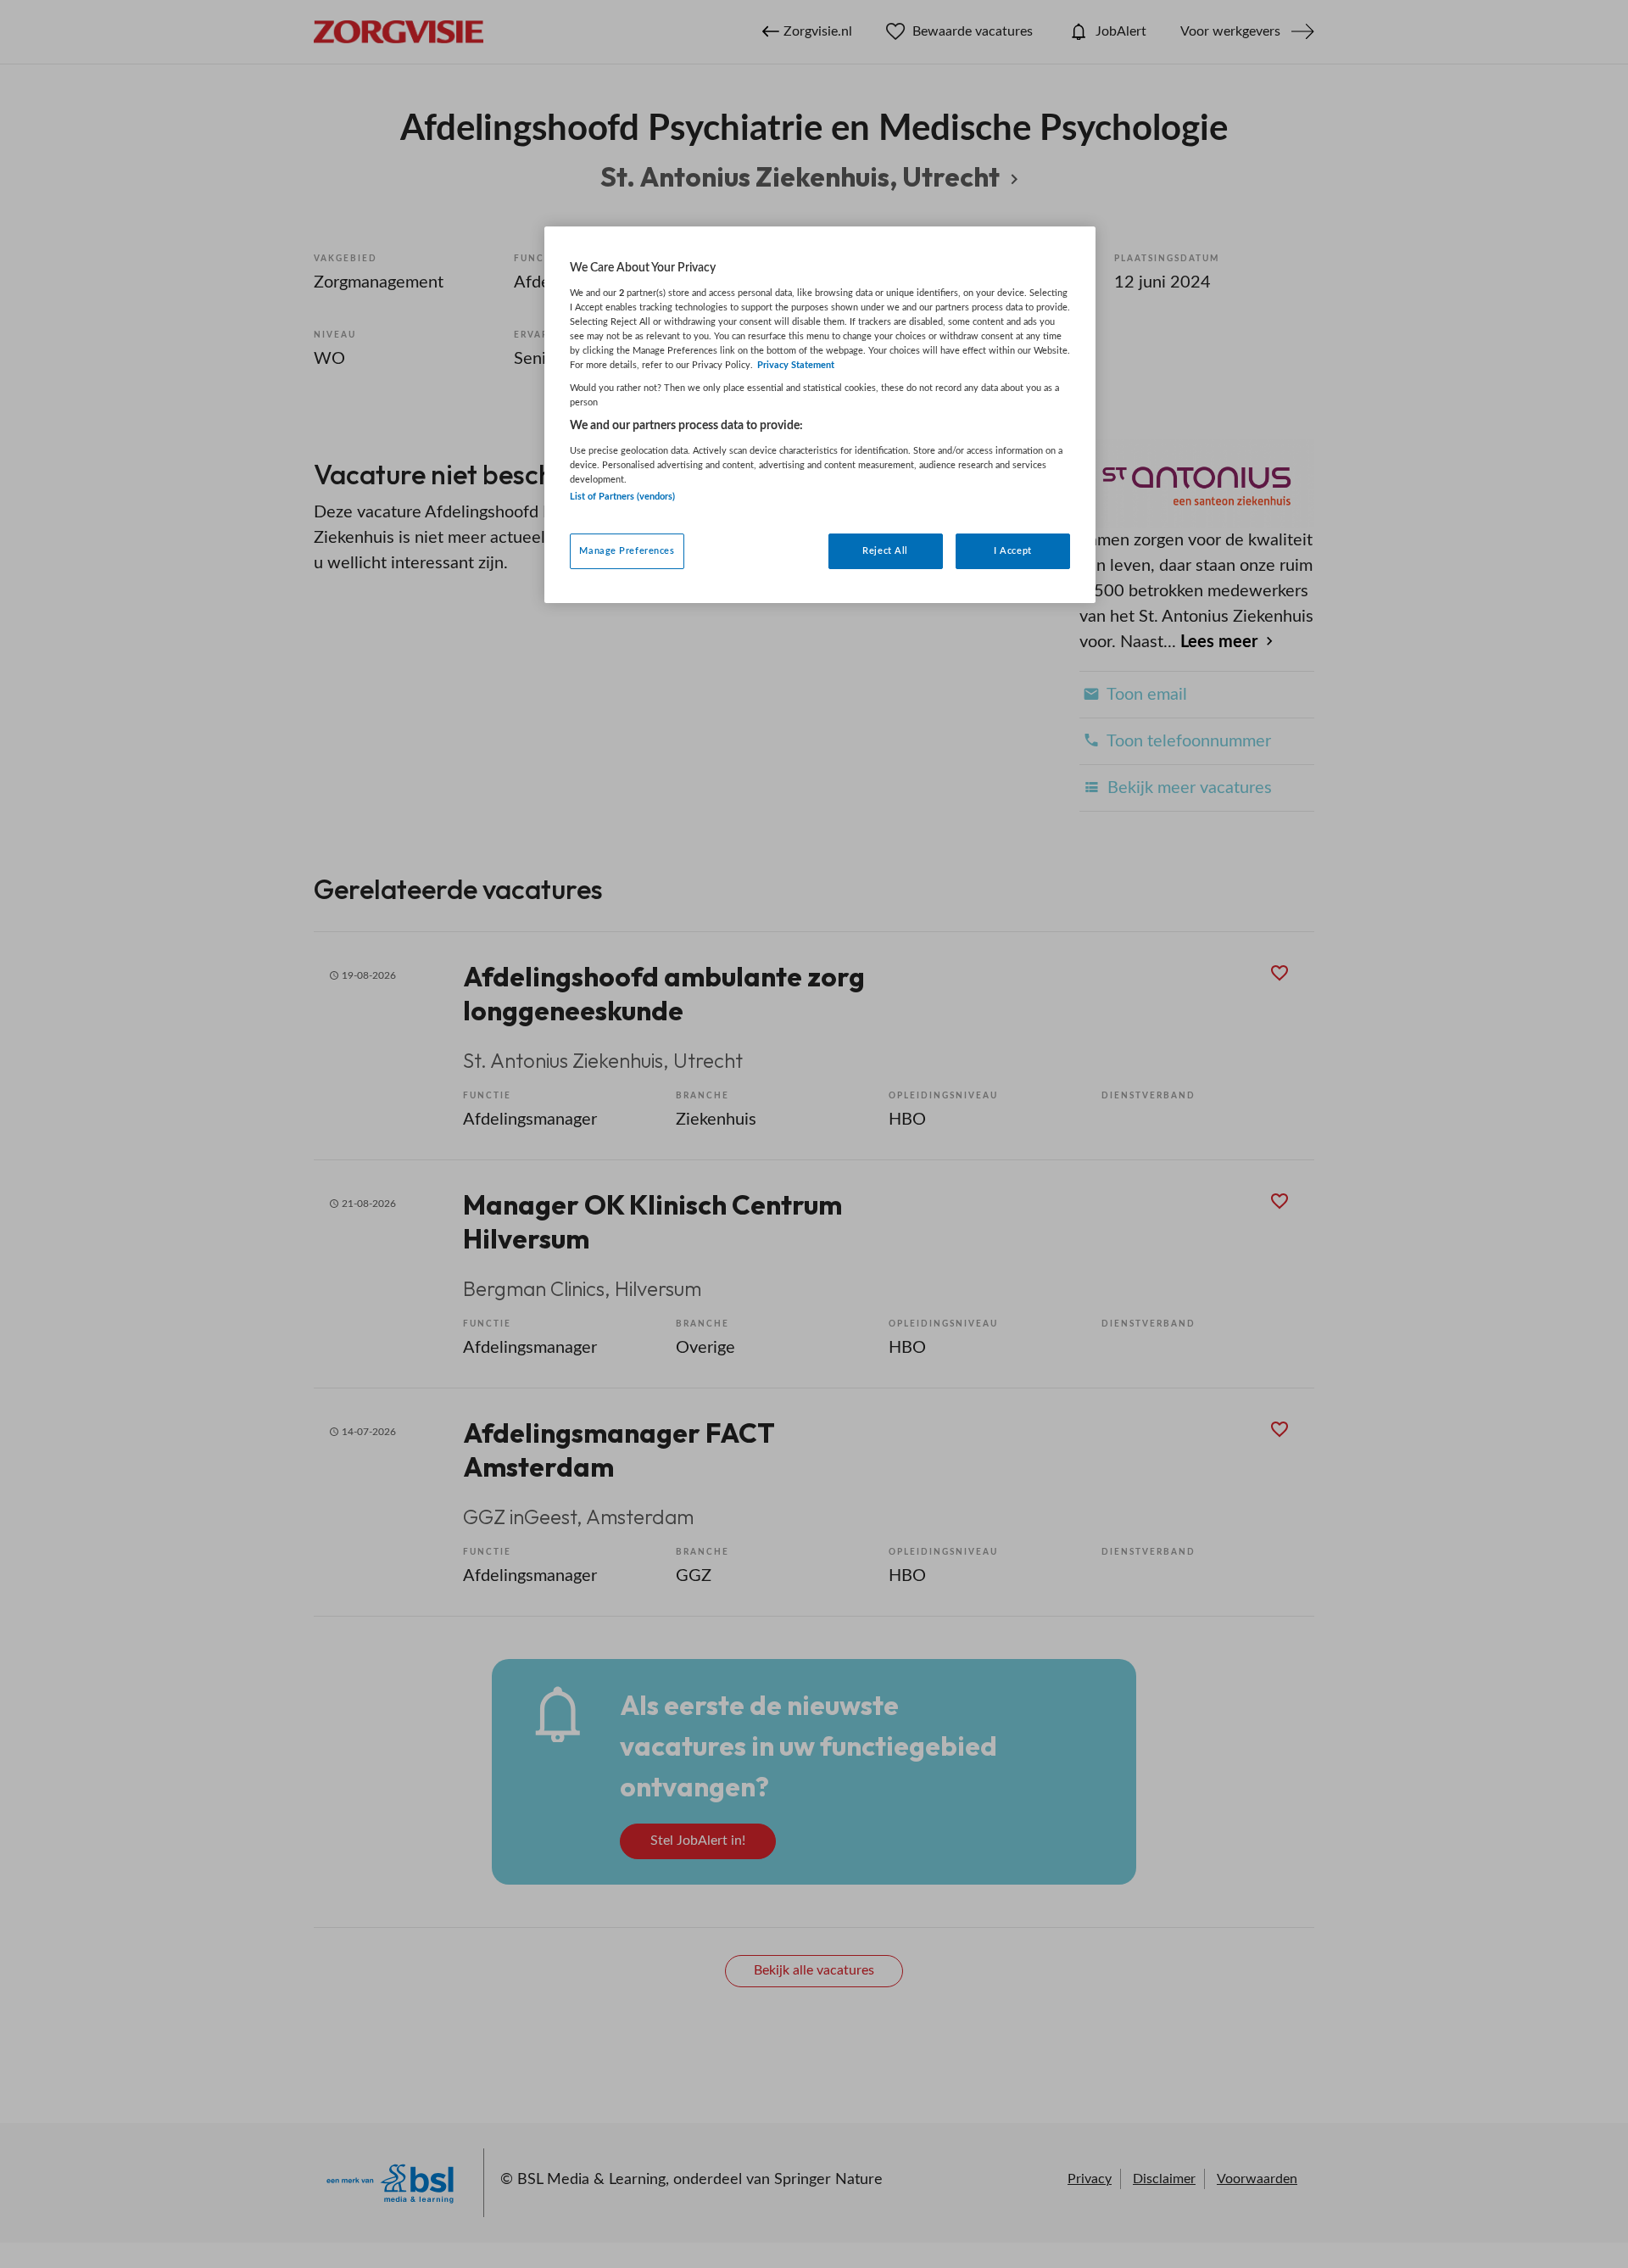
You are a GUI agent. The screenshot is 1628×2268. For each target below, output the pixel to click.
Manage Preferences (627, 551)
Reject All (885, 551)
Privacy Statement (796, 365)
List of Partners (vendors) (622, 497)
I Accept (1013, 551)
